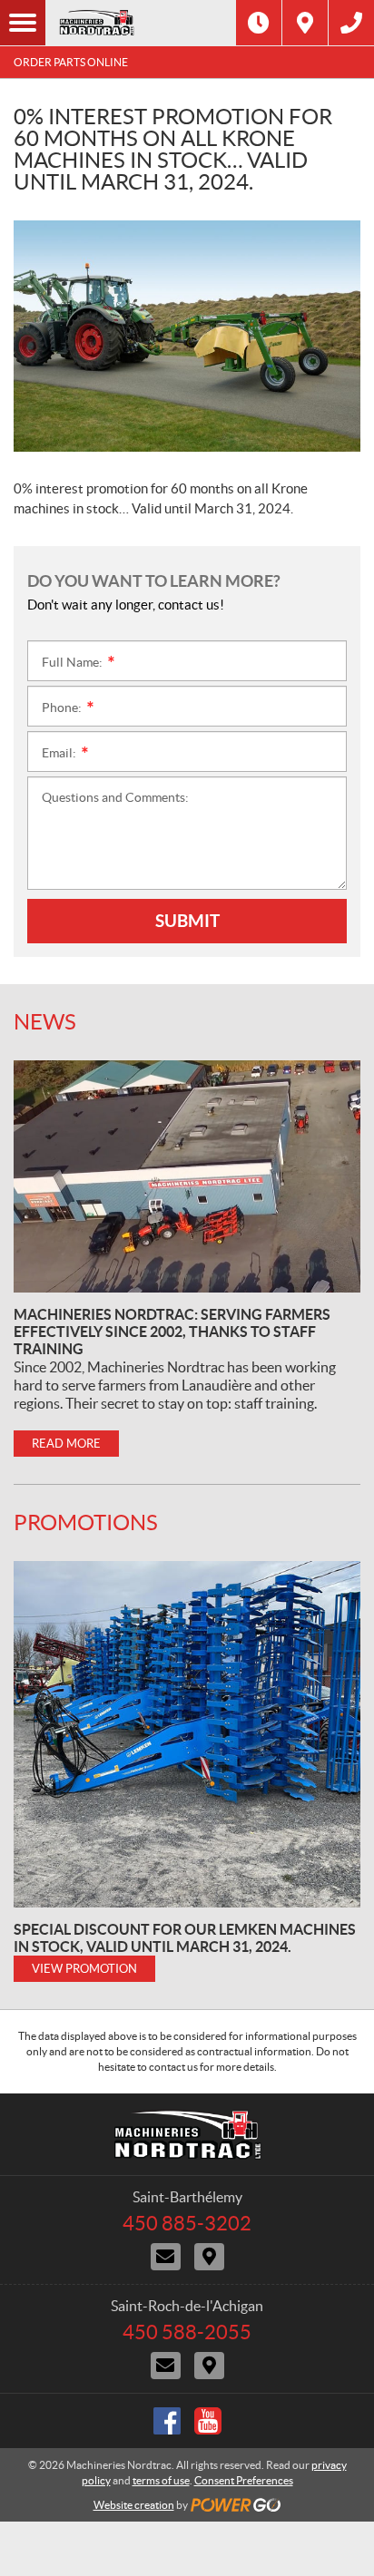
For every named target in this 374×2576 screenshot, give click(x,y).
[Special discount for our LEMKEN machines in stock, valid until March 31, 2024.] (187, 1734)
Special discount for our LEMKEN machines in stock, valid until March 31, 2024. (185, 1938)
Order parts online (71, 62)
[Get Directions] (305, 23)
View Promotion (84, 1969)
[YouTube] (208, 2421)
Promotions (86, 1522)
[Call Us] (351, 23)
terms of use (161, 2480)
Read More (66, 1444)
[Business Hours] (259, 23)
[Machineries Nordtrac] (141, 23)
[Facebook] (167, 2421)
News (45, 1022)
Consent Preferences (244, 2480)
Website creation (134, 2505)
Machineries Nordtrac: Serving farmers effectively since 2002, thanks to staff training (172, 1332)
